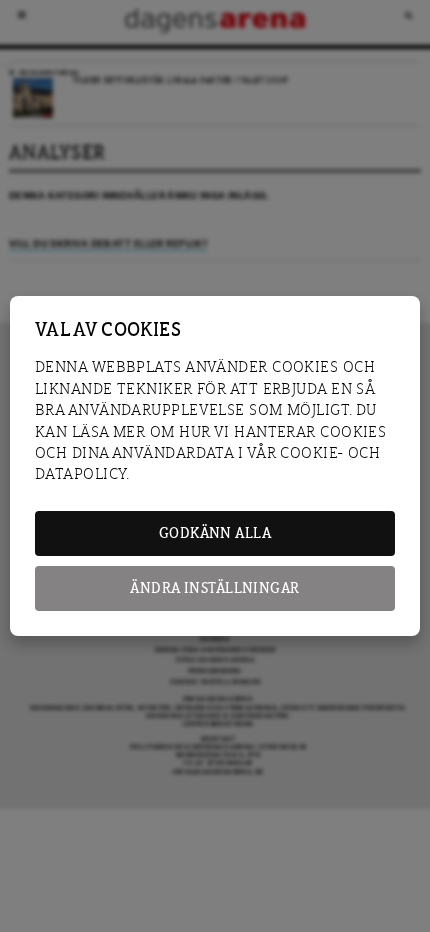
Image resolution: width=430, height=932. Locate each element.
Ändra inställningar (214, 588)
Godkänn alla (215, 533)
